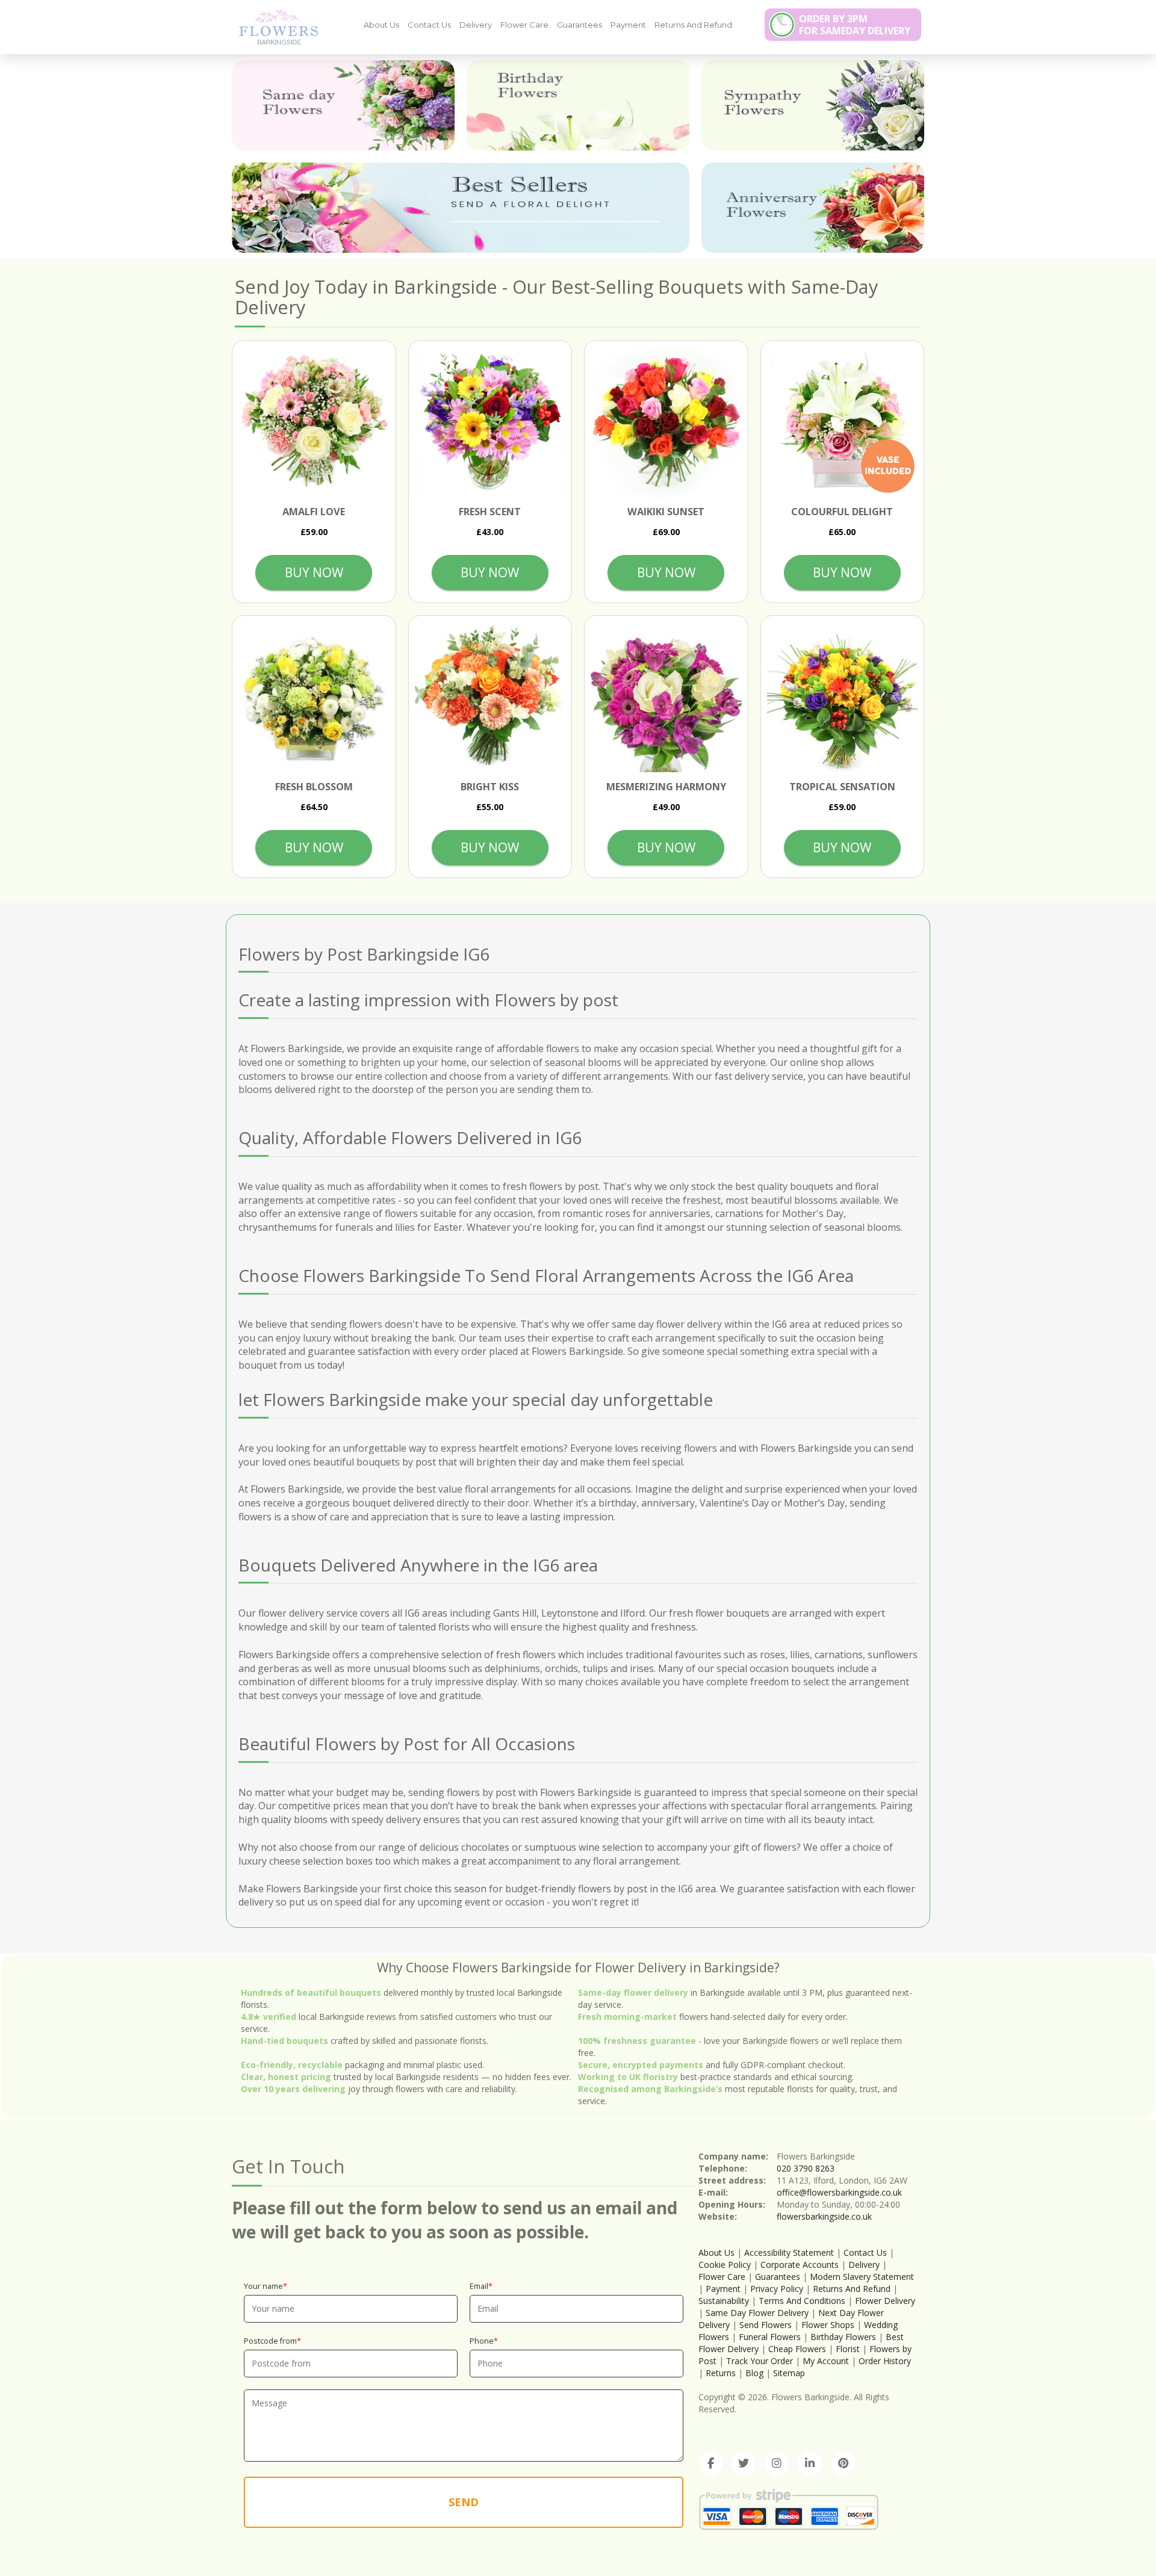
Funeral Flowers (770, 2337)
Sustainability (724, 2301)
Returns (721, 2373)
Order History (885, 2361)
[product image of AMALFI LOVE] (314, 422)
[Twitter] (744, 2463)
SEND (464, 2502)
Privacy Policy (777, 2289)
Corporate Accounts (800, 2265)
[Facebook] (710, 2463)
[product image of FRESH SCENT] (490, 422)
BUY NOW (314, 572)
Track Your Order (760, 2361)
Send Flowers (766, 2325)
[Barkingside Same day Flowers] (343, 105)
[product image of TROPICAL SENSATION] (843, 697)
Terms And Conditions (802, 2301)
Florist (848, 2349)
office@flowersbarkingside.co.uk (839, 2192)
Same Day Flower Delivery (757, 2313)
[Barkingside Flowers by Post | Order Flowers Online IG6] (274, 26)
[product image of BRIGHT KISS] (490, 697)
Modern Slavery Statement (862, 2277)
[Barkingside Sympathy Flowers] (813, 105)
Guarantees (580, 25)
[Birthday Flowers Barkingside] (578, 105)
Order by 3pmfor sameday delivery (855, 25)
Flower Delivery (885, 2301)
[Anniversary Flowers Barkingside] (813, 208)
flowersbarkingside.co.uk (824, 2216)
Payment (628, 25)
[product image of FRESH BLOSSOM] (314, 697)
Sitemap (789, 2373)
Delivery (476, 25)
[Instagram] (777, 2463)
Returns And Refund (693, 25)
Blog (754, 2373)
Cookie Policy (725, 2265)
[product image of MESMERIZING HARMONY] (666, 697)
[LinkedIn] (810, 2463)
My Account (826, 2361)
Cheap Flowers (797, 2349)
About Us (381, 25)
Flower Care (524, 25)
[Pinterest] (843, 2463)
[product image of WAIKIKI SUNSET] (666, 422)
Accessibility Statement (789, 2252)
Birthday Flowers (843, 2337)
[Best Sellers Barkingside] (461, 208)
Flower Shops (828, 2325)
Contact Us (429, 25)
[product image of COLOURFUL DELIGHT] (843, 422)
